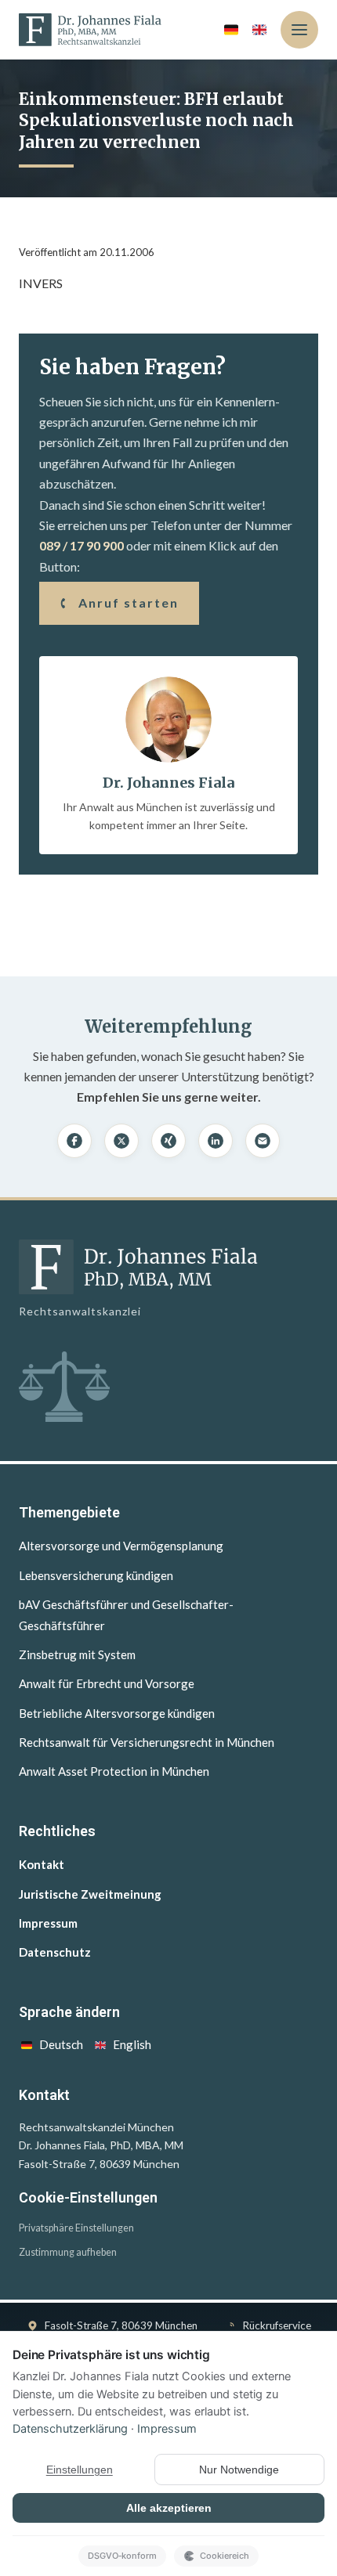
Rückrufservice (277, 2325)
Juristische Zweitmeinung (90, 1894)
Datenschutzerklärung (70, 2429)
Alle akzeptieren (169, 2508)
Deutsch (61, 2044)
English (132, 2044)
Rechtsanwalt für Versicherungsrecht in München (147, 1742)
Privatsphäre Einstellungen (76, 2228)
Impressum (48, 1923)
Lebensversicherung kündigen (96, 1575)
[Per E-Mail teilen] (263, 1141)
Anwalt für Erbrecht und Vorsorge (107, 1683)
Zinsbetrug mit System (77, 1654)
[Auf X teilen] (121, 1141)
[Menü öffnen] (299, 30)
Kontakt (42, 1864)
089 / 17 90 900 (82, 545)
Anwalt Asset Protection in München (114, 1771)
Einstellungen (80, 2470)
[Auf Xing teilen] (168, 1141)
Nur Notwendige (239, 2470)
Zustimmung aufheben (68, 2252)
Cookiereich (225, 2556)
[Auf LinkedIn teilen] (216, 1141)
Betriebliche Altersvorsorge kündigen (117, 1713)
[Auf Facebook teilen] (74, 1141)
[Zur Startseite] (90, 30)
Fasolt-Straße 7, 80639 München (121, 2325)
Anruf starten (129, 603)
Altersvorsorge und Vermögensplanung (121, 1546)
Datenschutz (55, 1952)
